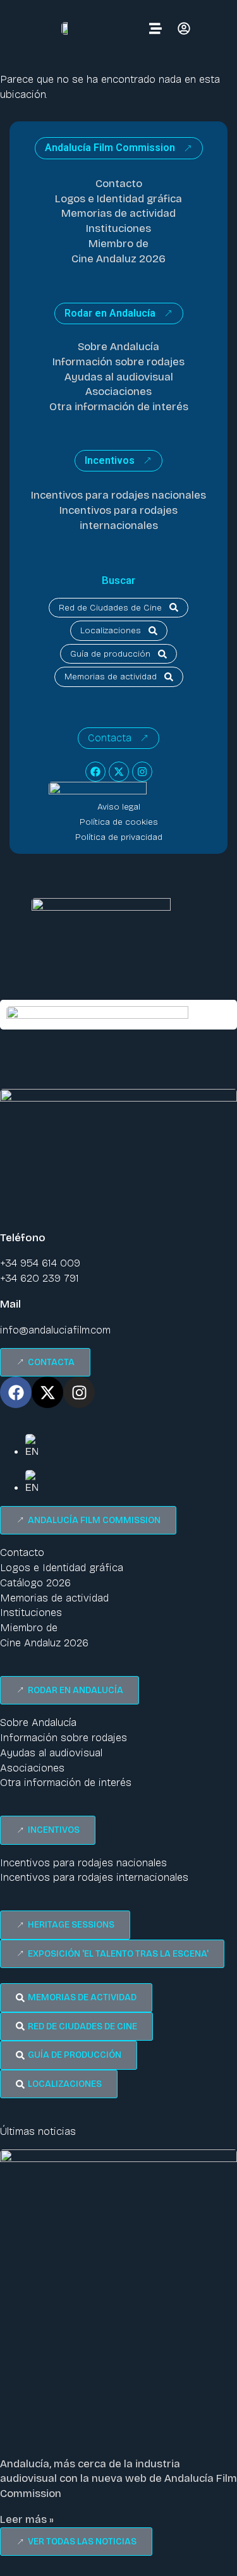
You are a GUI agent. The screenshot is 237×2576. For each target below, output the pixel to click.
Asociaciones (118, 392)
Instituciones (118, 228)
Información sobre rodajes (118, 362)
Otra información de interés (119, 407)
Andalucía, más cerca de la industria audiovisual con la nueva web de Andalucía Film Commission (118, 2479)
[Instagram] (142, 772)
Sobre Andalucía (118, 347)
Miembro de (118, 244)
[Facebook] (95, 772)
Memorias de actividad (118, 213)
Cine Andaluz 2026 (118, 259)
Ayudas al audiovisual (119, 377)
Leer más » (27, 2519)
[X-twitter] (119, 772)
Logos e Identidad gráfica (118, 199)
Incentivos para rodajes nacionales (118, 495)
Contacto (119, 184)
